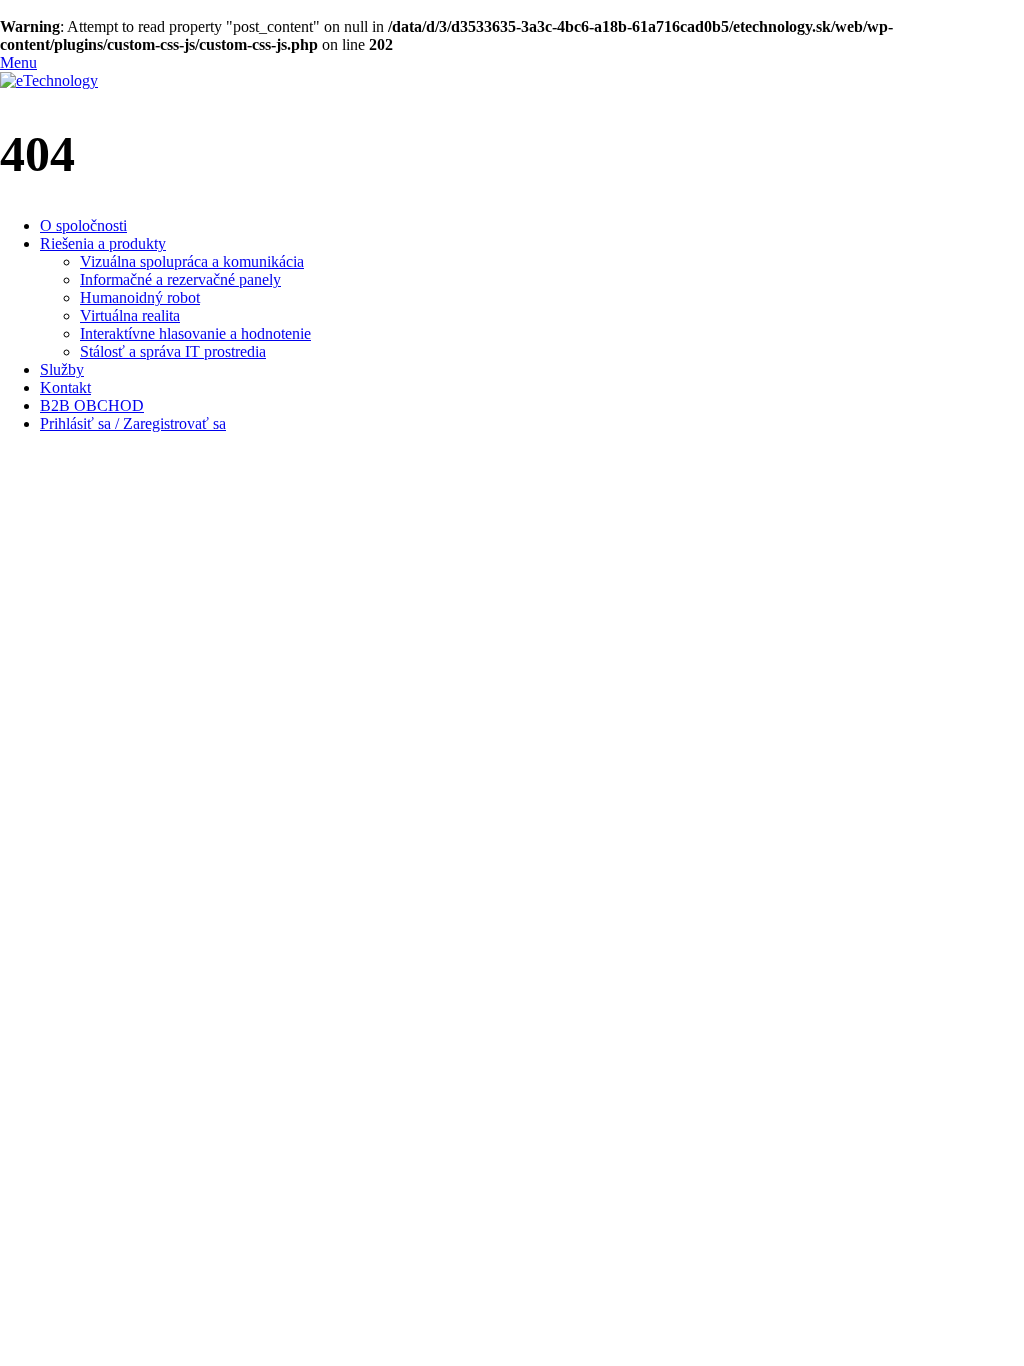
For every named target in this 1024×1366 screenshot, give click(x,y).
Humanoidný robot (140, 297)
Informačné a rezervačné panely (180, 279)
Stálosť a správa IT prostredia (173, 351)
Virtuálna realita (130, 315)
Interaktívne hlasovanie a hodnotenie (195, 333)
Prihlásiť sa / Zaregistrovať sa (133, 423)
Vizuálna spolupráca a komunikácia (192, 261)
